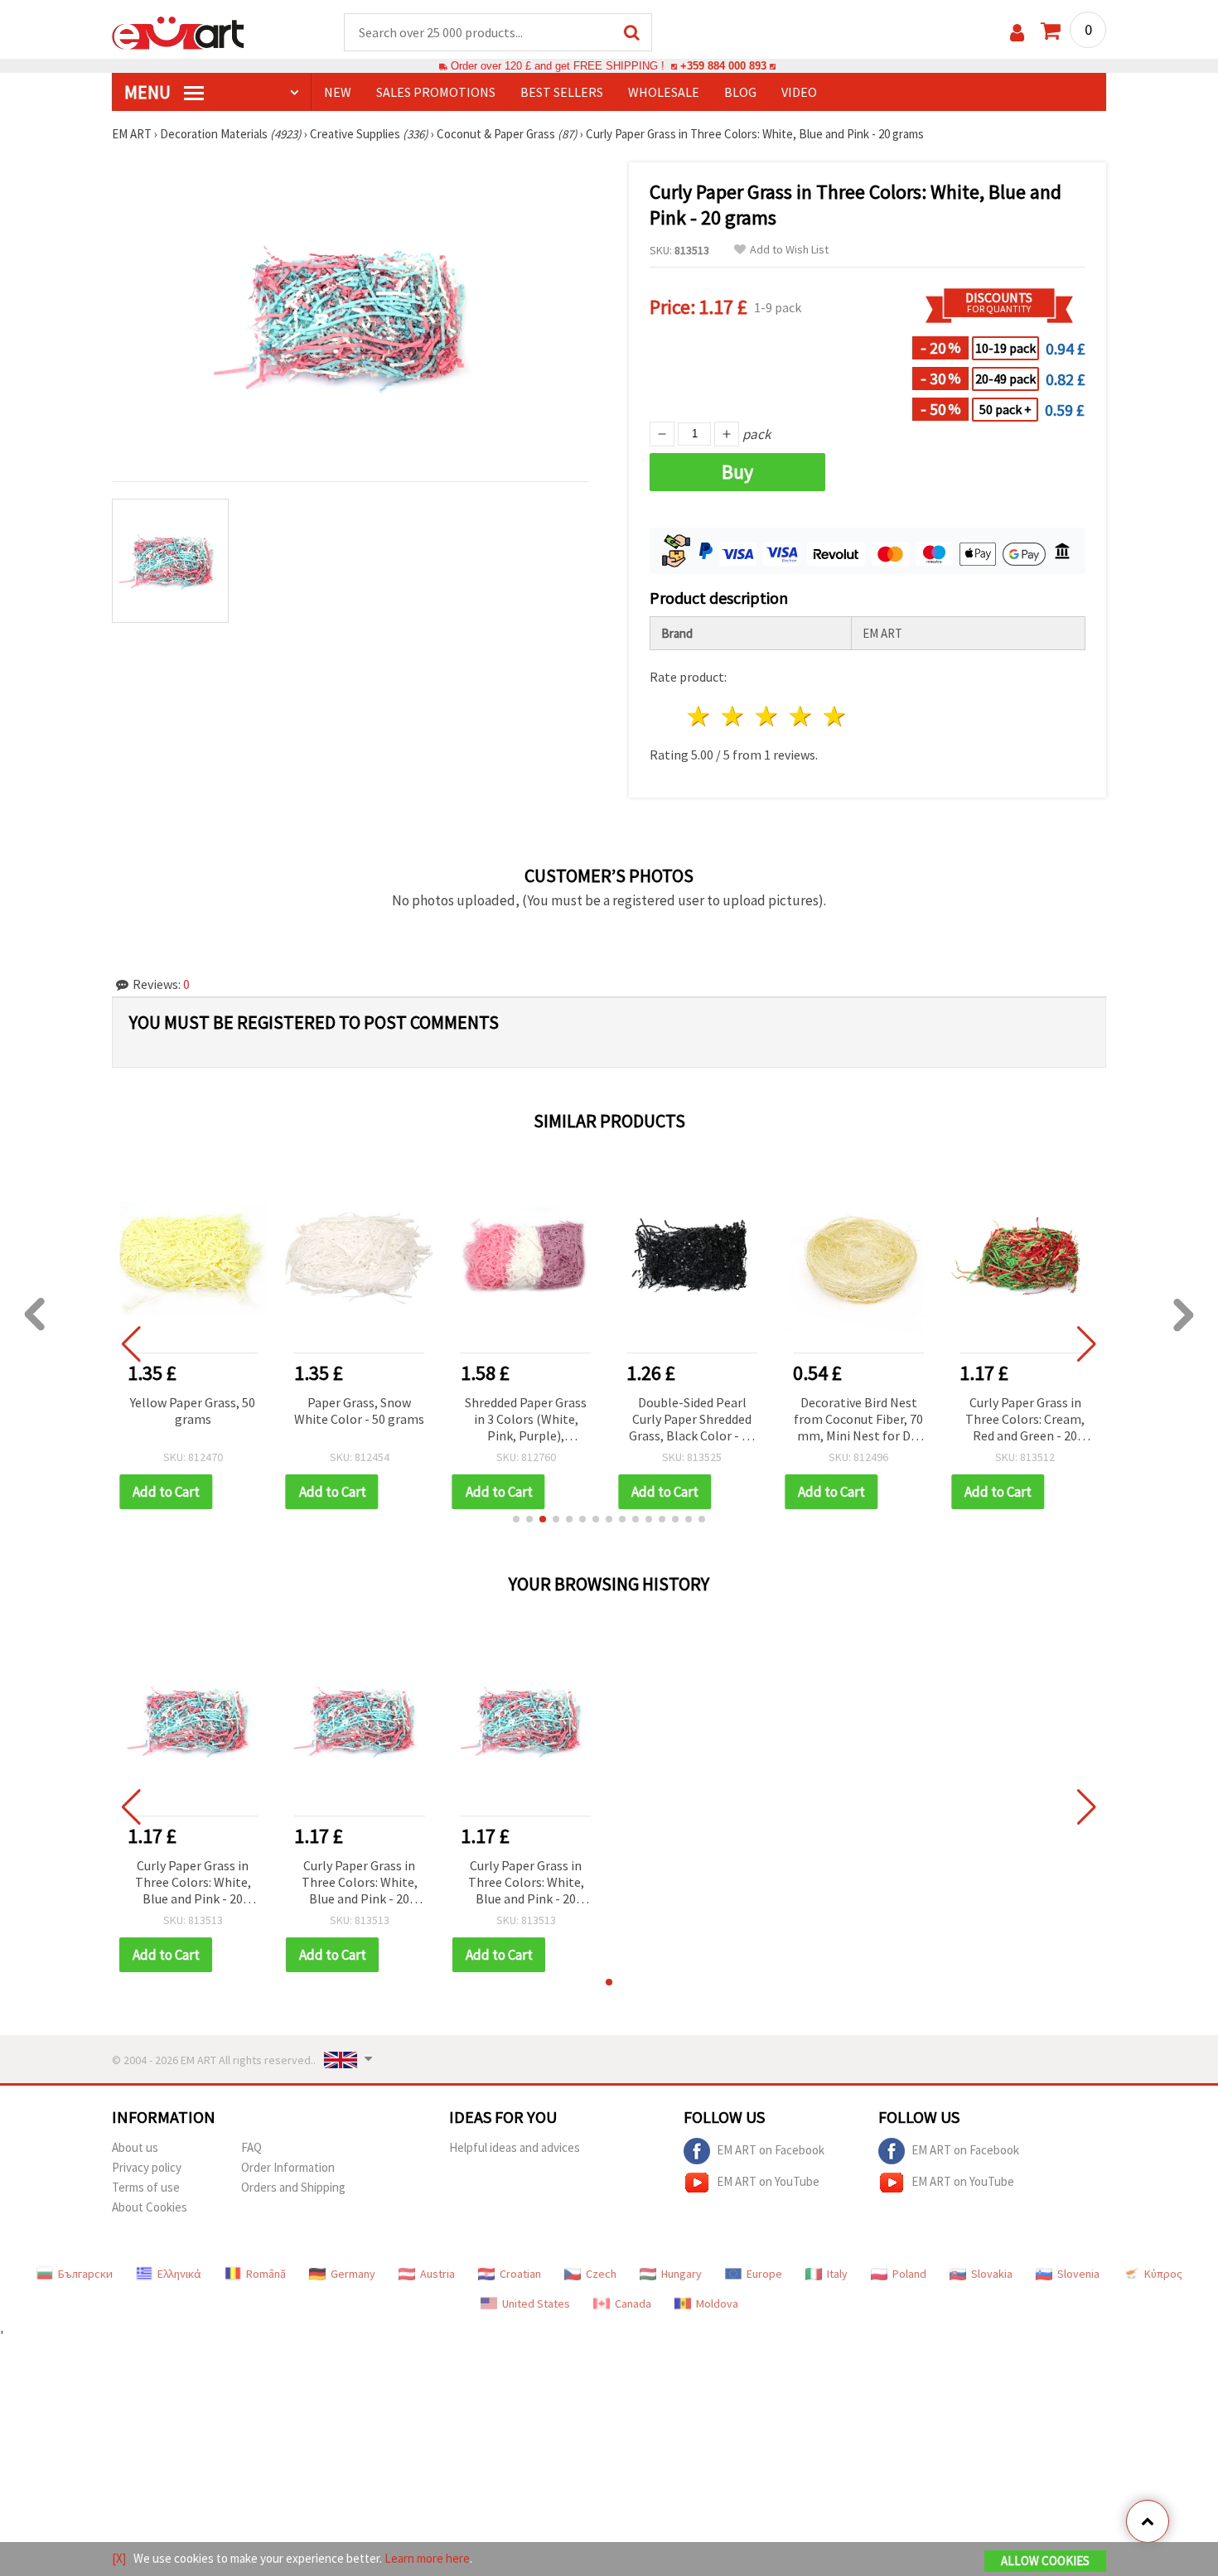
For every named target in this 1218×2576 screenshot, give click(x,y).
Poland (909, 2274)
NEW (338, 92)
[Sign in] (1017, 33)
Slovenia (1078, 2274)
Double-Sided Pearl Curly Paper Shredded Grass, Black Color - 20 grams (692, 1420)
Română (266, 2274)
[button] (516, 1519)
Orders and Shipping (293, 2187)
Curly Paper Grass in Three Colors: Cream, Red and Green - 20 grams (1025, 1420)
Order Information (288, 2167)
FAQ (251, 2147)
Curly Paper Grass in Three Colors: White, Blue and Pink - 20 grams (193, 1883)
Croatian (520, 2274)
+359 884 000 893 (723, 66)
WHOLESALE (664, 92)
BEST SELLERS (562, 92)
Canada (633, 2303)
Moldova (717, 2303)
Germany (353, 2274)
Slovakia (992, 2274)
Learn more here (427, 2558)
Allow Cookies (1045, 2561)
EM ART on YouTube (768, 2181)
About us (135, 2147)
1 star (700, 716)
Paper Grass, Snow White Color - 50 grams (359, 1411)
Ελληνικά (179, 2274)
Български (85, 2274)
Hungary (681, 2274)
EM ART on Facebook (771, 2150)
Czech (601, 2274)
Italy (837, 2274)
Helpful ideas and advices (515, 2147)
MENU (149, 92)
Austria (437, 2274)
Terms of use (146, 2187)
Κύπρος (1163, 2274)
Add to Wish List (789, 250)
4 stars (801, 716)
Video (799, 92)
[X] (119, 2558)
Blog (740, 92)
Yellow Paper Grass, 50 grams (193, 1411)
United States (536, 2303)
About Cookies (150, 2207)
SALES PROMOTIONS (436, 92)
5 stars (835, 716)
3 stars (768, 716)
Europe (764, 2274)
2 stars (734, 716)
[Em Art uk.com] (178, 31)
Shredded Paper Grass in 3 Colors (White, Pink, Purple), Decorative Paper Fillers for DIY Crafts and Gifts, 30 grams (526, 1420)
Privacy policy (147, 2167)
